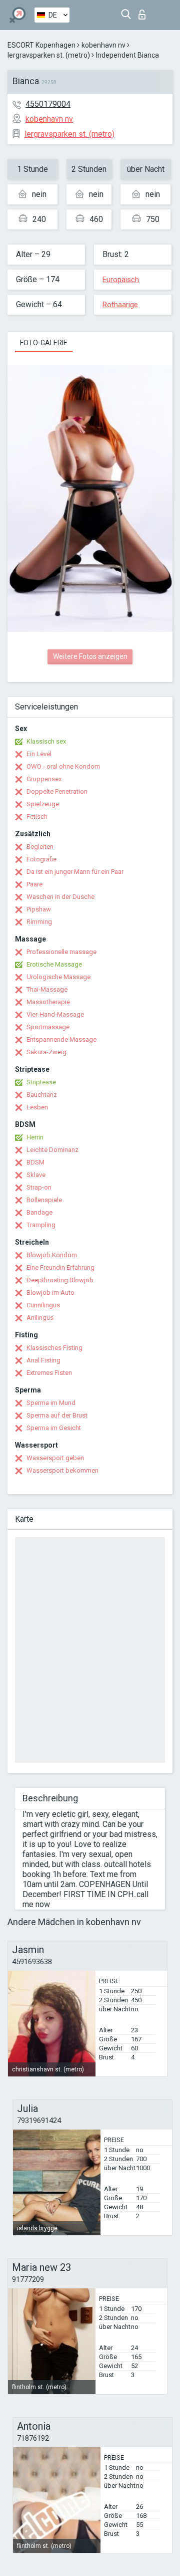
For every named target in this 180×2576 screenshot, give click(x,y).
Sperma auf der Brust (57, 1415)
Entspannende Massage (61, 1039)
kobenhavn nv (103, 45)
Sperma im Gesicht (54, 1428)
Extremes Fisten (49, 1373)
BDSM (35, 1162)
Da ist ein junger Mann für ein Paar (75, 872)
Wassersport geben (55, 1458)
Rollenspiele (44, 1200)
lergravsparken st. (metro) (49, 55)
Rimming (39, 922)
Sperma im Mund (51, 1403)
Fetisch (37, 816)
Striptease (41, 1082)
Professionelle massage (61, 952)
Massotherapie (48, 1002)
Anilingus (40, 1318)
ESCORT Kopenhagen (41, 45)
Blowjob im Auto (50, 1293)
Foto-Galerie (44, 343)
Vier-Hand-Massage (55, 1014)
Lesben (37, 1107)
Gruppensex (44, 779)
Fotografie (41, 859)
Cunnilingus (43, 1305)
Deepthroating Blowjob (60, 1280)
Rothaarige (120, 305)
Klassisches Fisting (54, 1348)
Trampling (41, 1225)
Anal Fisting (43, 1360)
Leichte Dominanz (52, 1150)
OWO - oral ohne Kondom (63, 766)
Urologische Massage (58, 977)
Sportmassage (48, 1027)
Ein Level (39, 754)
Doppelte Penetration (57, 791)
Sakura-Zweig (46, 1052)
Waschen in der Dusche (60, 897)
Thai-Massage (47, 989)
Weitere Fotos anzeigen (90, 656)
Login (144, 12)
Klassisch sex (46, 741)
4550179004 (48, 104)
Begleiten (40, 847)
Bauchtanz (42, 1095)
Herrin (35, 1137)
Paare (34, 884)
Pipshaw (39, 909)
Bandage (39, 1212)
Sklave (36, 1175)
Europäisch (121, 280)
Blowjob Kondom (52, 1255)
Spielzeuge (43, 804)
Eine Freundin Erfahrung (60, 1267)
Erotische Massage (54, 964)
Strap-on (39, 1187)
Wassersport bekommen (62, 1470)
